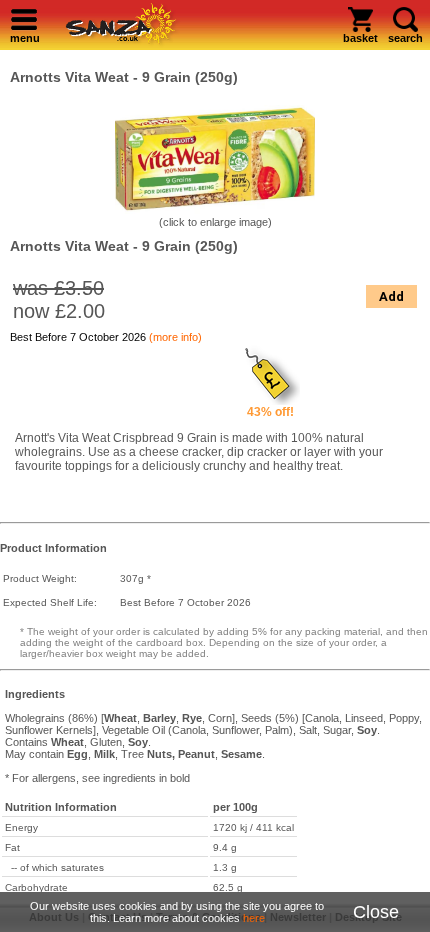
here (254, 918)
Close (376, 912)
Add (391, 296)
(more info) (175, 337)
